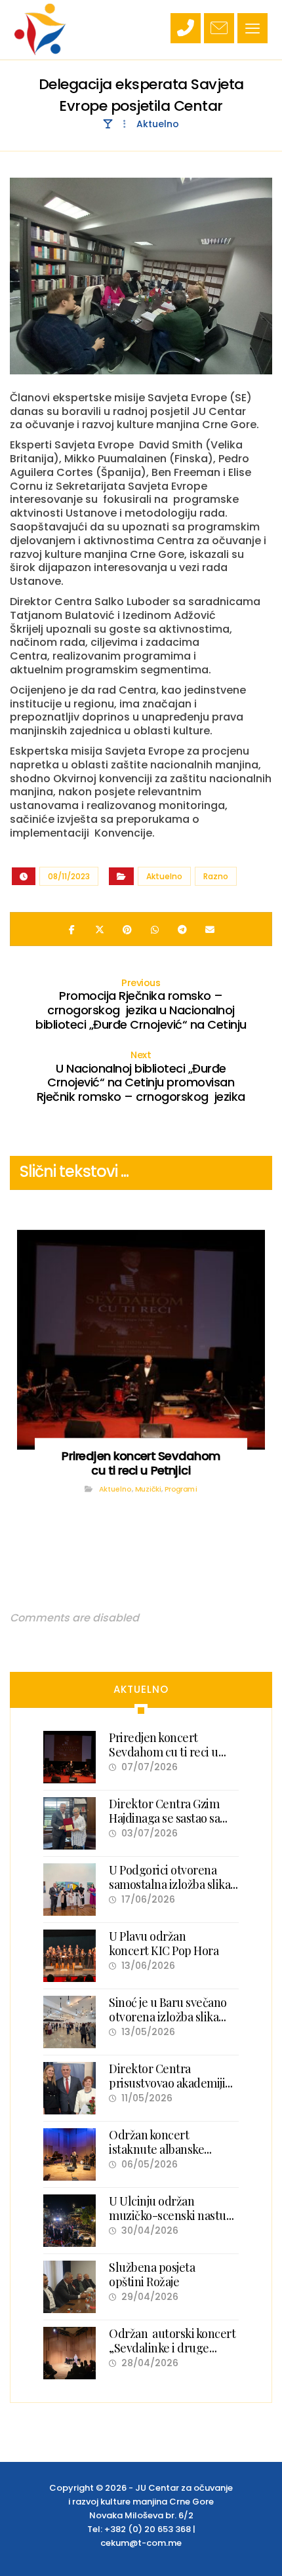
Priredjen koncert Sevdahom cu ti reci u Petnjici (164, 1752)
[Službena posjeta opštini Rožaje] (70, 2287)
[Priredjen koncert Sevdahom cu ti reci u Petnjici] (70, 1757)
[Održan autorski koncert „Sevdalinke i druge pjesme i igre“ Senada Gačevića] (70, 2353)
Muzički (148, 1489)
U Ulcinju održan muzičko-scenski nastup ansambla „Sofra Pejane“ (171, 2215)
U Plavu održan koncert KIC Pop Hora (164, 1943)
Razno (216, 876)
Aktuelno (164, 876)
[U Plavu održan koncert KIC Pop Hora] (70, 1956)
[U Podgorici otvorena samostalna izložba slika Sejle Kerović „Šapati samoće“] (70, 1890)
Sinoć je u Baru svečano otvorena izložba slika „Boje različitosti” (168, 2016)
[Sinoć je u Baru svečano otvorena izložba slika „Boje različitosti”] (70, 2022)
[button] (252, 28)
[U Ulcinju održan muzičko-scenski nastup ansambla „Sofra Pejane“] (70, 2221)
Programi (181, 1489)
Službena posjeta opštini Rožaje (152, 2274)
